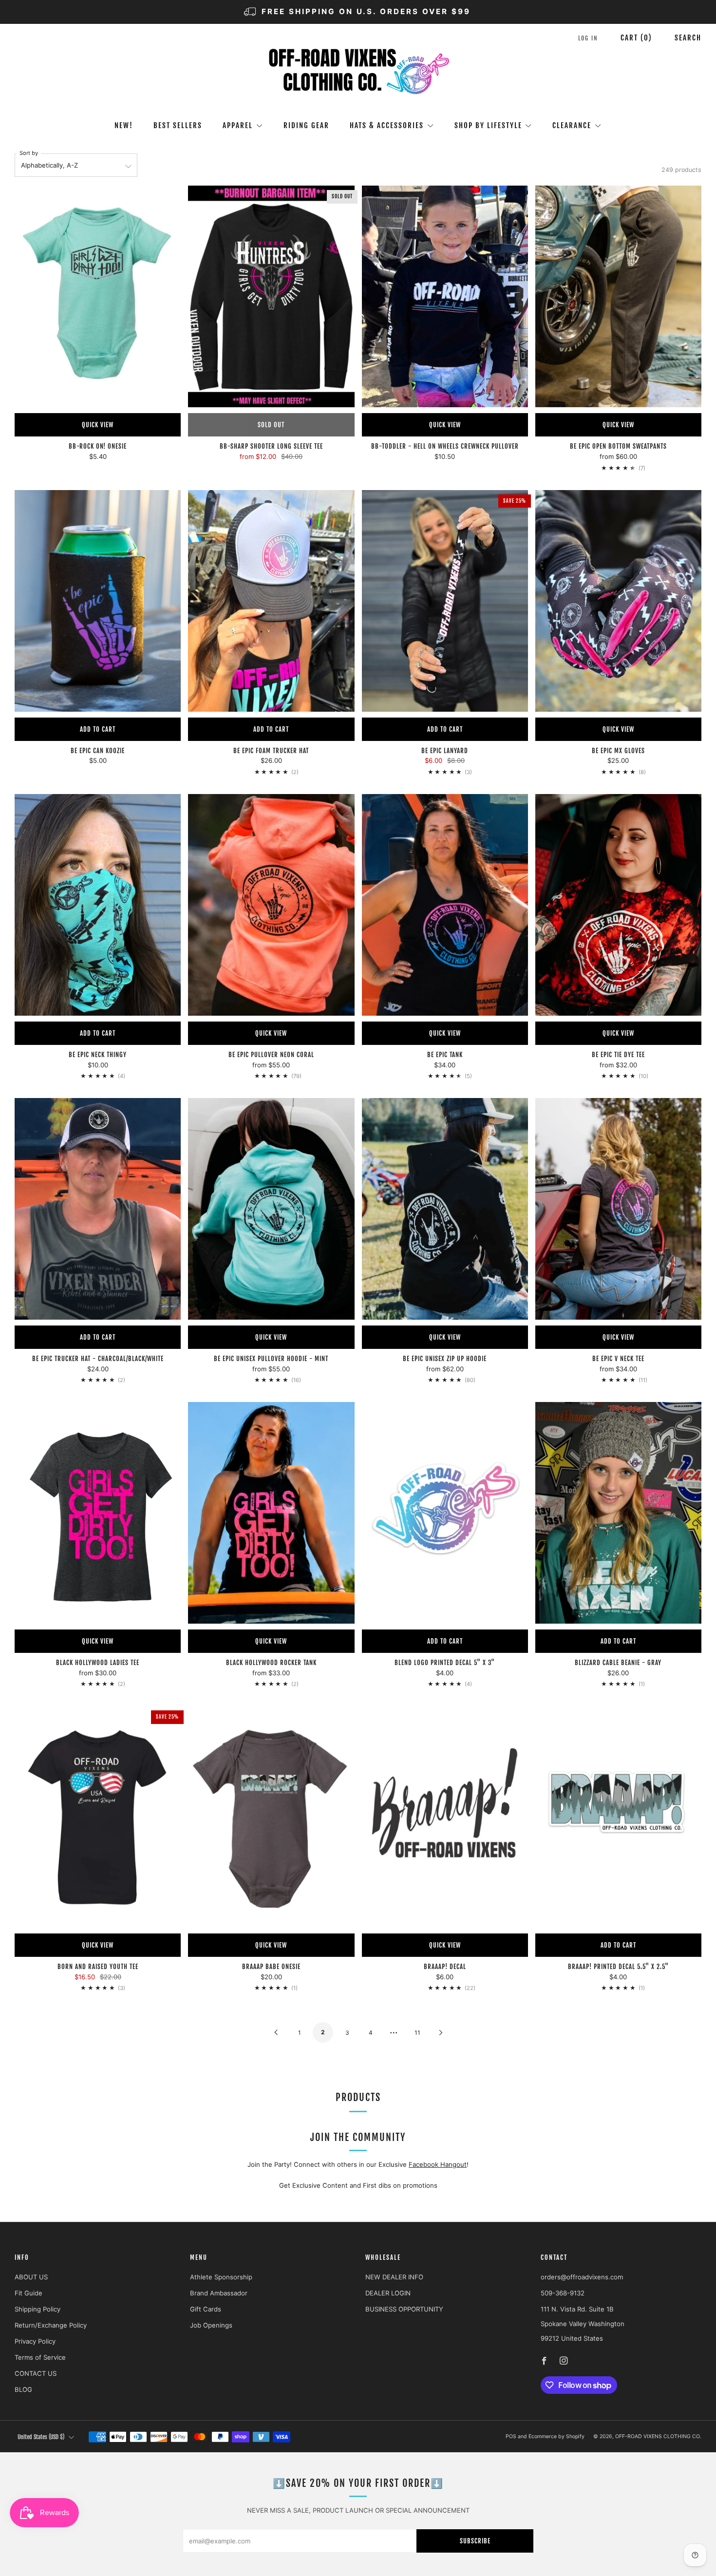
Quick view (98, 425)
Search (688, 38)
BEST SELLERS (178, 125)
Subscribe (475, 2541)
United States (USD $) (41, 2437)
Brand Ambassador (219, 2293)
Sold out (271, 425)
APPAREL (238, 125)
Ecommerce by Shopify (556, 2436)
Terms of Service (40, 2357)
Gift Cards (206, 2309)
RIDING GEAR (306, 125)
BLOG (23, 2389)
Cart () (636, 38)
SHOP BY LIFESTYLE (488, 125)
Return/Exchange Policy (51, 2325)
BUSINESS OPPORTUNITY (404, 2309)
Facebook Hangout (438, 2164)
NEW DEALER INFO (394, 2277)
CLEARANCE (572, 125)
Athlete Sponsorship (221, 2277)
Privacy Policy (35, 2341)
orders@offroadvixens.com (582, 2277)
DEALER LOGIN (388, 2293)
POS (511, 2436)
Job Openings (211, 2325)
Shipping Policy (38, 2309)
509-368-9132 (563, 2293)
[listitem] (358, 12)
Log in (588, 38)
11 (417, 2033)
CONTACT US (36, 2373)
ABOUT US (31, 2277)
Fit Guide (28, 2293)
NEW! (124, 125)
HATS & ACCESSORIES (387, 125)
